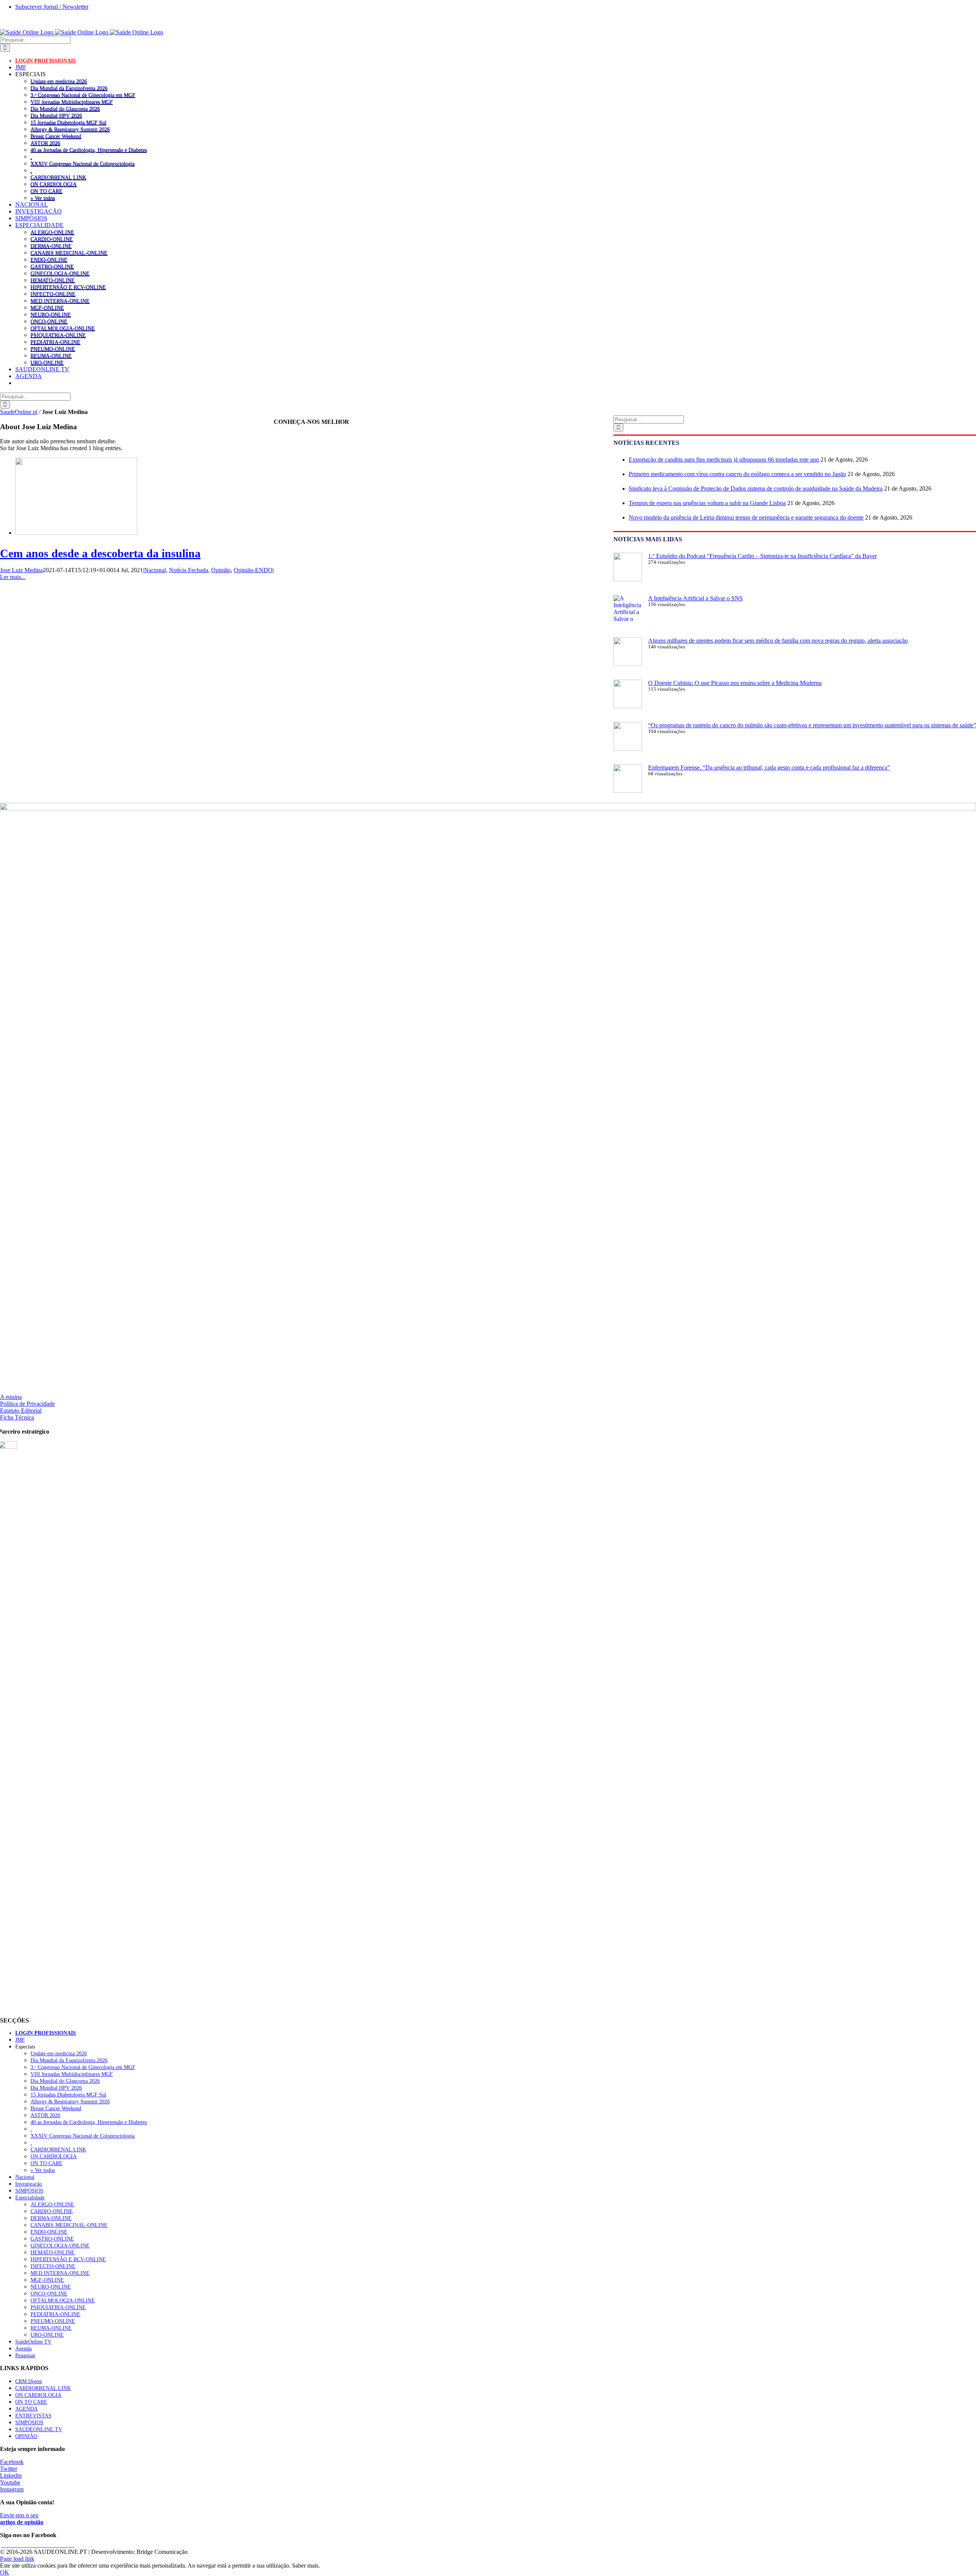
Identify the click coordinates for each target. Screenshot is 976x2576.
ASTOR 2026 (45, 143)
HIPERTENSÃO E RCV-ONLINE (68, 287)
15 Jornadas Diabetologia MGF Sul (68, 122)
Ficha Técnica (17, 1417)
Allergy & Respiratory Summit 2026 (70, 129)
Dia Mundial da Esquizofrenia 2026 (69, 88)
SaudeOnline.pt (19, 412)
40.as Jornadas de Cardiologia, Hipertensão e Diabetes (89, 150)
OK (5, 2572)
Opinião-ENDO (253, 570)
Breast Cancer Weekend (56, 136)
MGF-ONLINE (47, 308)
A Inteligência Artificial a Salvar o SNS (695, 598)
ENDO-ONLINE (49, 260)
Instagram (12, 2489)
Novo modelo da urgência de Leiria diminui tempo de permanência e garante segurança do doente (746, 517)
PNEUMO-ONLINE (53, 349)
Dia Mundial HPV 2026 (56, 115)
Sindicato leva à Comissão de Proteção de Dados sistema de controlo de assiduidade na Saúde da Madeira (756, 488)
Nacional (155, 570)
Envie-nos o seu (22, 2519)
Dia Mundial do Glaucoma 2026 (65, 109)
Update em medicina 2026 (59, 81)
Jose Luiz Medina (21, 570)
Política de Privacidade (27, 1404)
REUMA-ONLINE (51, 356)
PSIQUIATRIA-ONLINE (58, 335)
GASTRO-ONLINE (52, 266)
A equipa (11, 1397)
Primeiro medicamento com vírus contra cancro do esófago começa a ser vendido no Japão (737, 474)
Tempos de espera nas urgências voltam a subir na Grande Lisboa (707, 503)
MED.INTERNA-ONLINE (60, 301)
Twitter (9, 2469)
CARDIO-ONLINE (52, 239)
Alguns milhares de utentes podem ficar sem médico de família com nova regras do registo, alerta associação (778, 641)
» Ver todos (43, 198)
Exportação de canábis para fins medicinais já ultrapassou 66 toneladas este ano (724, 460)
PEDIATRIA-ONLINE (55, 342)
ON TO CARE (47, 191)
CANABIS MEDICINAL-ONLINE (69, 253)
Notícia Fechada (189, 570)
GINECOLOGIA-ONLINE (60, 273)
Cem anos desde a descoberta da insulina (100, 553)
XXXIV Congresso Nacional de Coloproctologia (83, 164)
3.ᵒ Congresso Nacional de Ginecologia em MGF (83, 95)
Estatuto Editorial (21, 1411)
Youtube (10, 2482)
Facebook (12, 2462)
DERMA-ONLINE (51, 246)
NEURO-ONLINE (51, 314)
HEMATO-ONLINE (53, 280)
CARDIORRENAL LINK (58, 177)
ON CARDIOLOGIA (54, 184)
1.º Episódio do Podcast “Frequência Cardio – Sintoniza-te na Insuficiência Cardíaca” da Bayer (762, 556)
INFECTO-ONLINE (53, 294)
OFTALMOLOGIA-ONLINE (63, 328)
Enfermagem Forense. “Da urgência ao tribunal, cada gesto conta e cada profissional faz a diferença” (769, 768)
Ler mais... (13, 577)
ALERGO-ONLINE (52, 232)
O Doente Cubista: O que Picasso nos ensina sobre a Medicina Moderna (735, 683)
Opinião (221, 570)
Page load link (17, 2559)
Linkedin (11, 2476)
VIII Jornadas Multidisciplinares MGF (72, 102)
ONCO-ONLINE (49, 321)
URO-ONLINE (47, 363)
